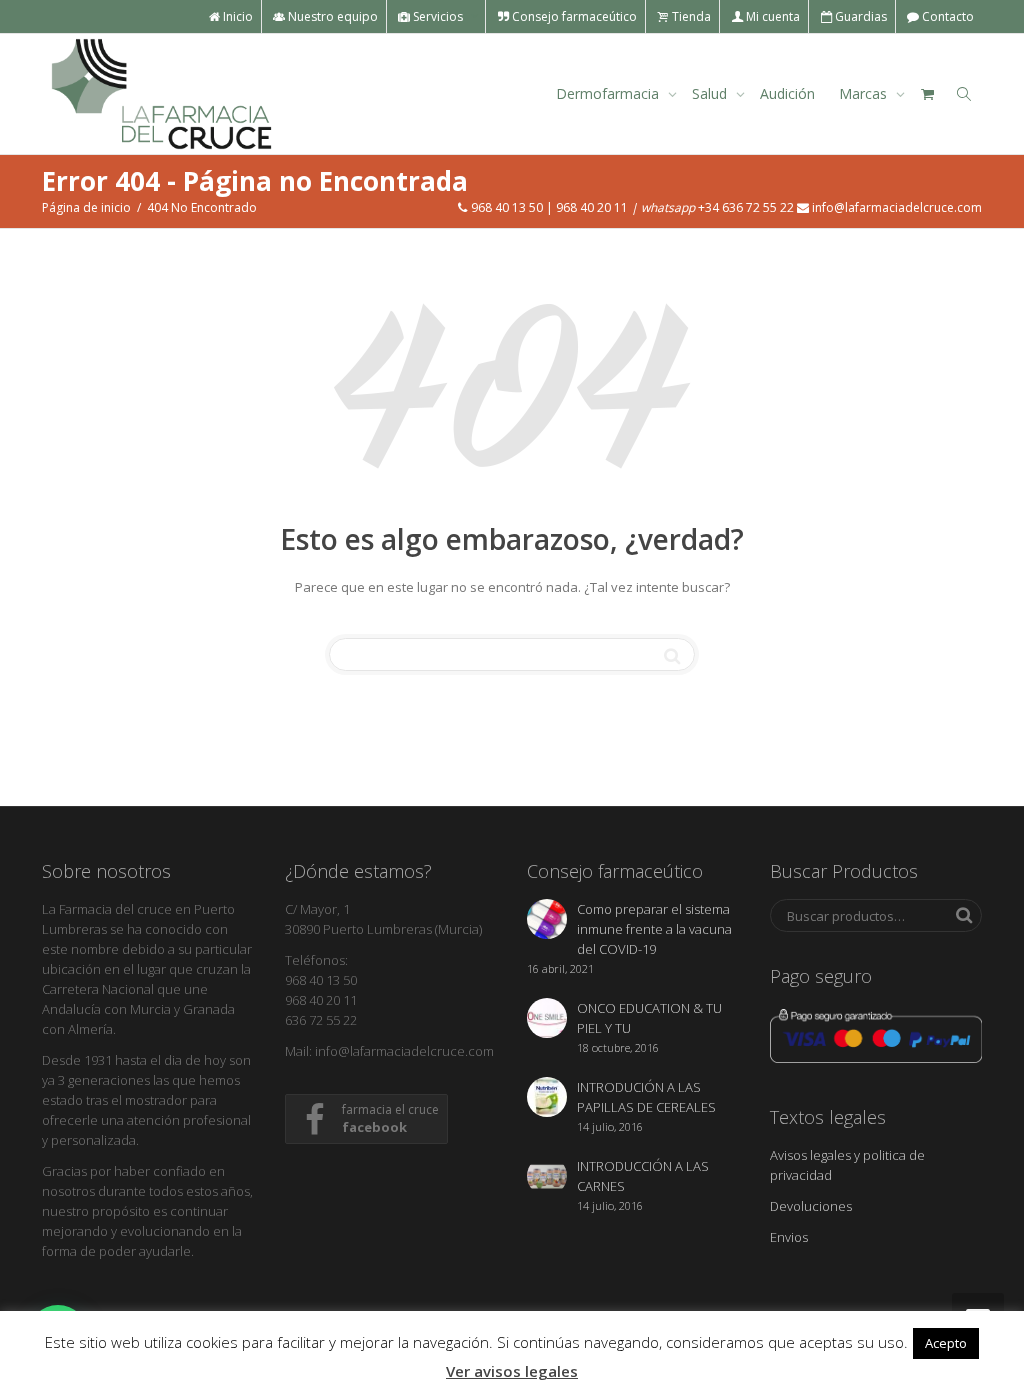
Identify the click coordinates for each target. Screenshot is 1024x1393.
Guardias (859, 16)
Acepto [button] (946, 1343)
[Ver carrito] (927, 94)
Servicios (438, 16)
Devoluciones (811, 1206)
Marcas (865, 93)
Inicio (236, 16)
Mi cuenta (771, 16)
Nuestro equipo (331, 16)
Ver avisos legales (512, 1371)
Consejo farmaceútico (573, 16)
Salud (711, 93)
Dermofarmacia (609, 93)
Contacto (946, 16)
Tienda (690, 16)
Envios (789, 1237)
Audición (787, 93)
